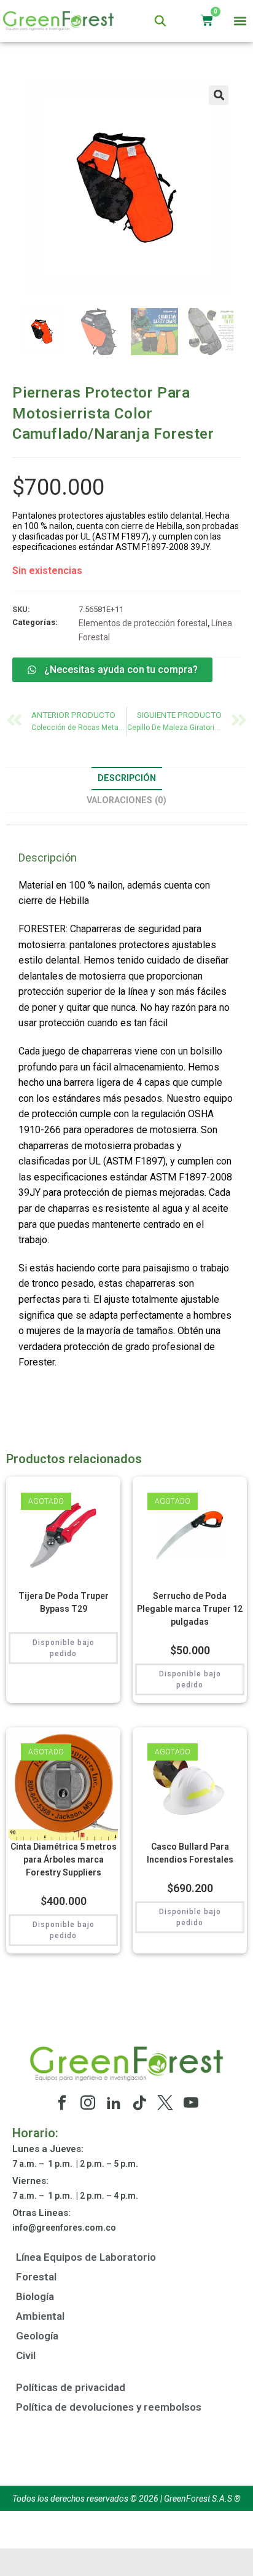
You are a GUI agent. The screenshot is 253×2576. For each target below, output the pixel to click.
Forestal (36, 2277)
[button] (240, 21)
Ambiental (40, 2316)
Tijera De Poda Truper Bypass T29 (64, 1602)
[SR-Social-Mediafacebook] (62, 2103)
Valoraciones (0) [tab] (126, 800)
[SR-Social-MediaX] (165, 2103)
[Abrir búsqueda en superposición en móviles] (160, 21)
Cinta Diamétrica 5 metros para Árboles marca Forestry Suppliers (64, 1859)
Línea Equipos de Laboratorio (86, 2257)
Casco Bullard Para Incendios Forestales (190, 1853)
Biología (35, 2296)
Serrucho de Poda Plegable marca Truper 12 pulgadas (190, 1609)
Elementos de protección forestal (143, 623)
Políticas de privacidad (71, 2387)
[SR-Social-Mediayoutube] (191, 2103)
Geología (37, 2336)
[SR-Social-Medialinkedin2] (114, 2103)
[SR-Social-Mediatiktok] (139, 2103)
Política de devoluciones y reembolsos (109, 2407)
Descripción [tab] (127, 778)
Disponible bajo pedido (64, 1648)
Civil (26, 2355)
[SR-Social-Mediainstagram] (88, 2103)
